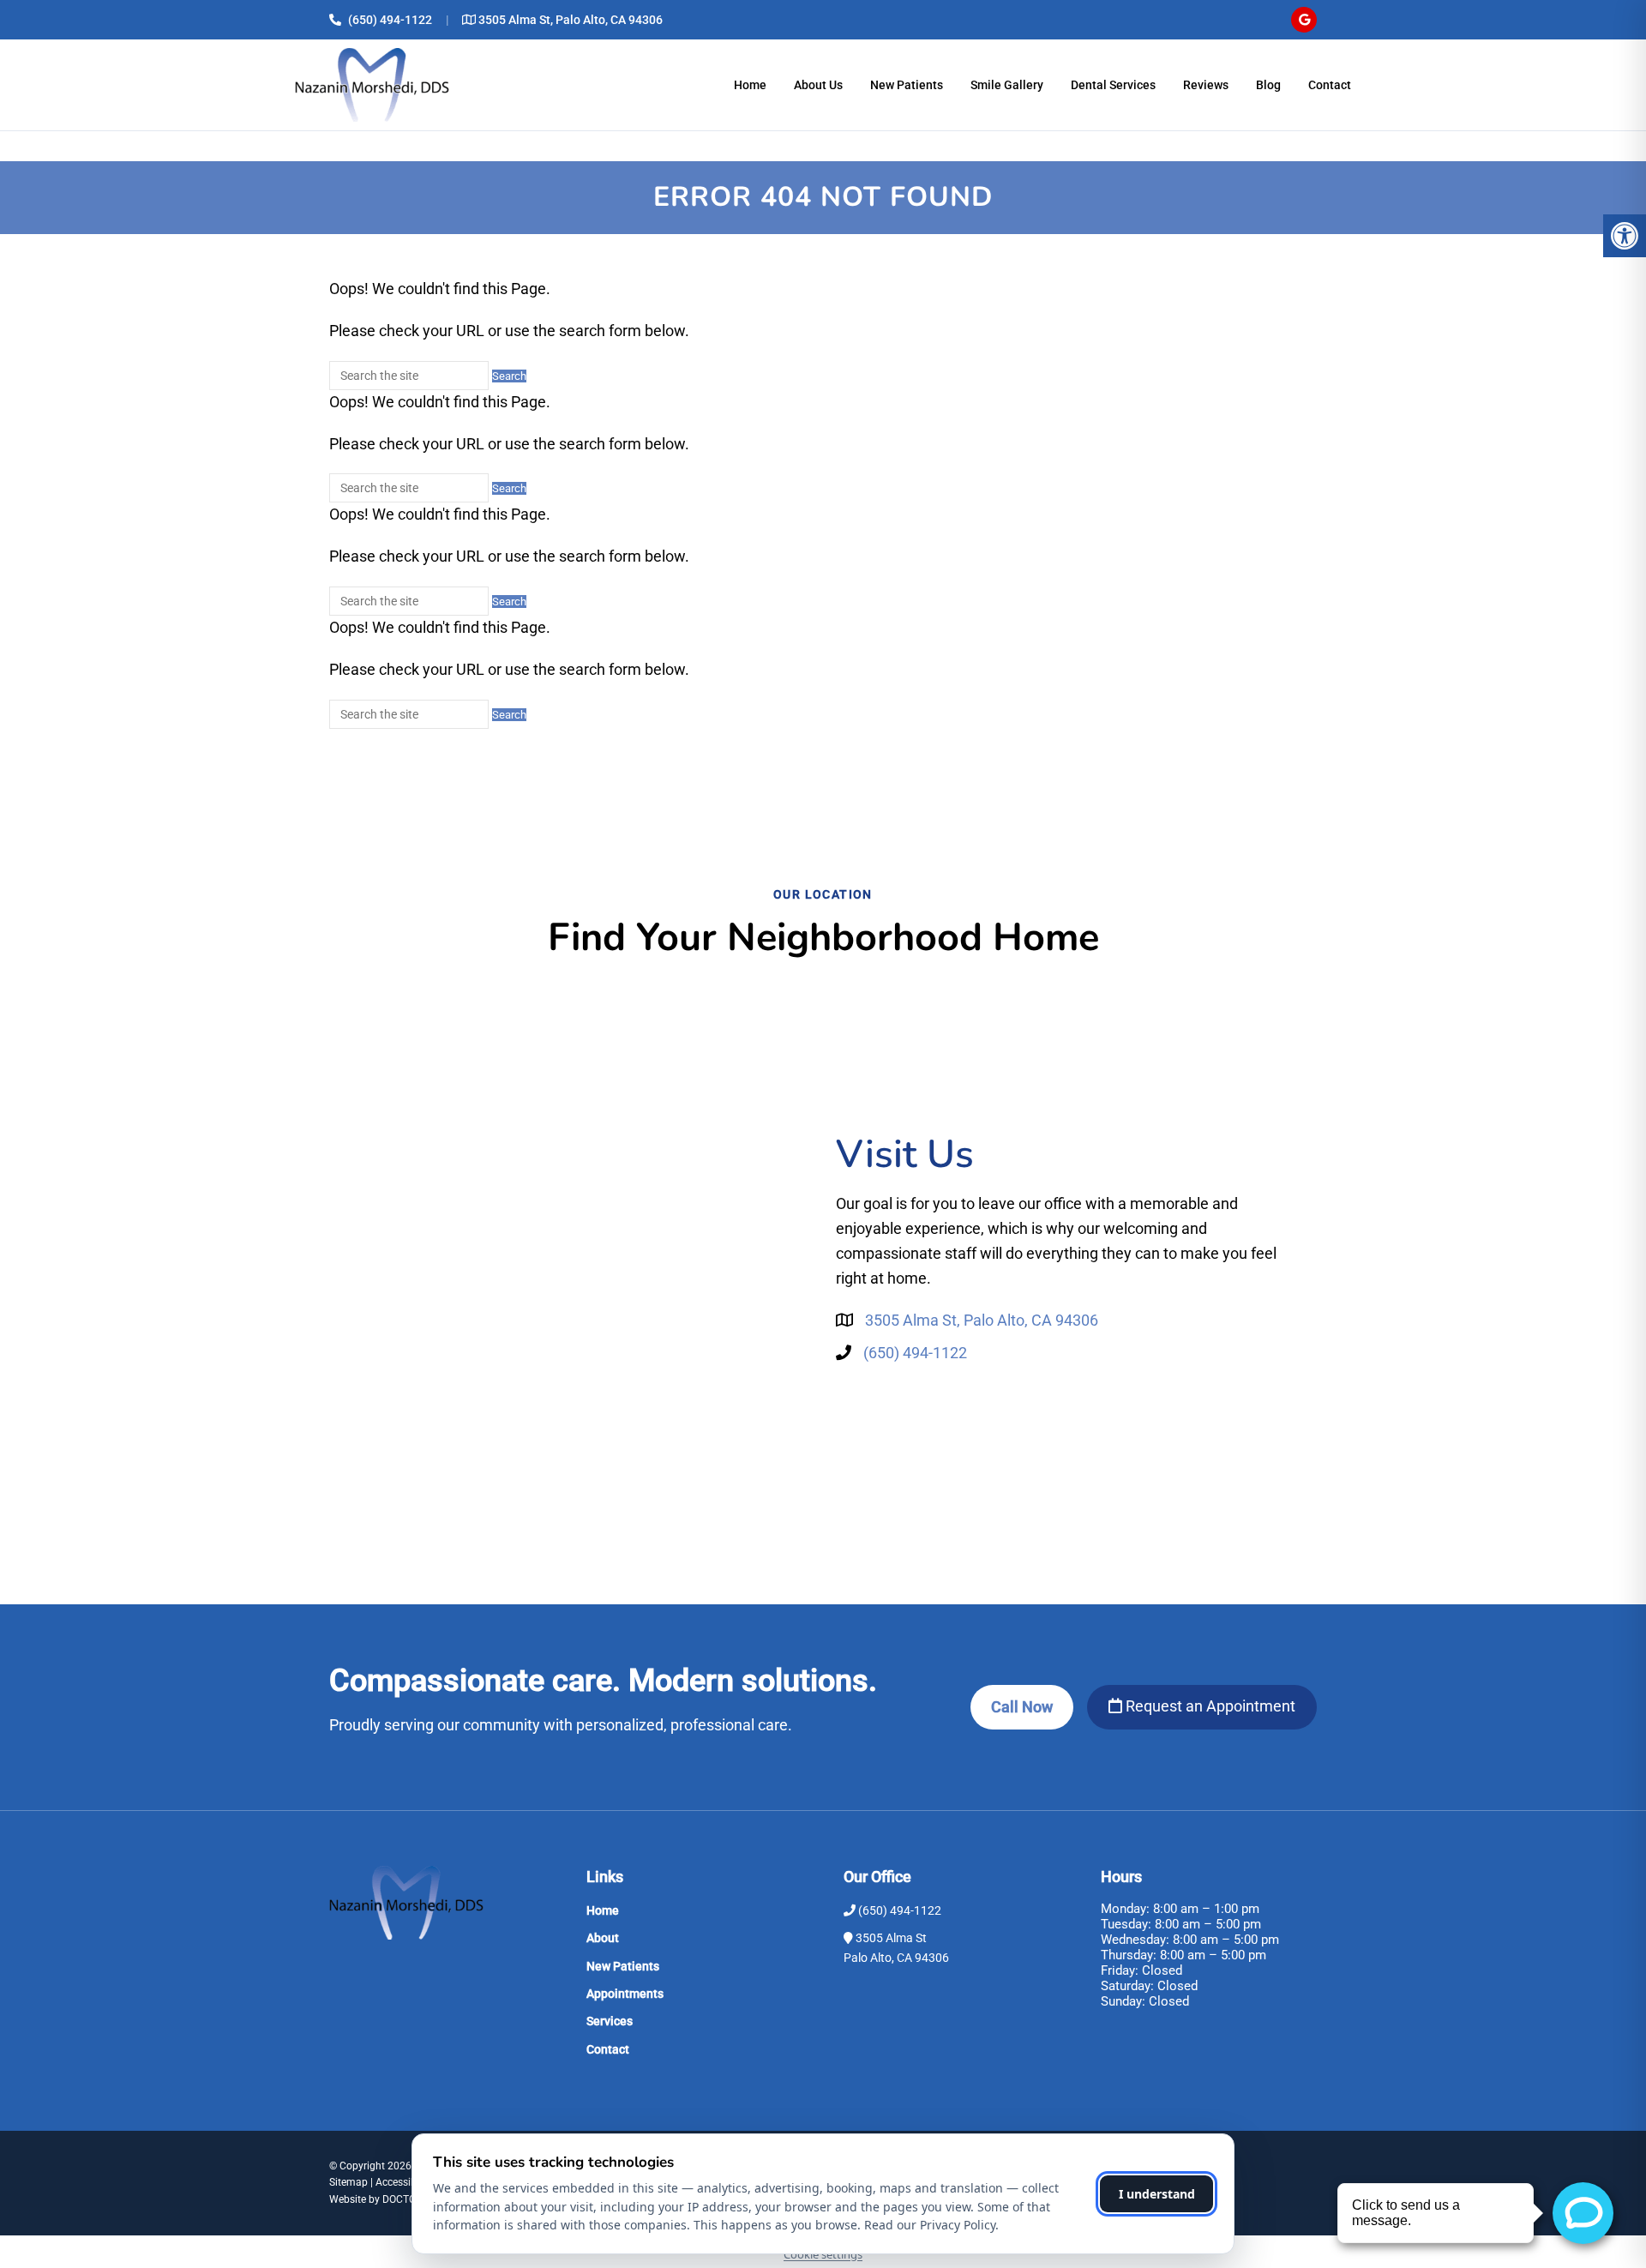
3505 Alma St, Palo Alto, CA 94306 (571, 20)
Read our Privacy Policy (930, 2225)
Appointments (625, 1994)
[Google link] (1304, 20)
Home (750, 85)
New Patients (907, 85)
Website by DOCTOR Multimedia (403, 2199)
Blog (1268, 85)
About (603, 1938)
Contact (1330, 85)
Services (610, 2021)
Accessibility (404, 2182)
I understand (1157, 2194)
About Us (818, 85)
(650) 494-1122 (390, 20)
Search (509, 376)
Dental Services (1113, 85)
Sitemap (348, 2182)
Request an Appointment (1209, 1706)
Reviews (1206, 85)
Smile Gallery (1007, 85)
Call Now (1022, 1707)
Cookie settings (823, 2254)
